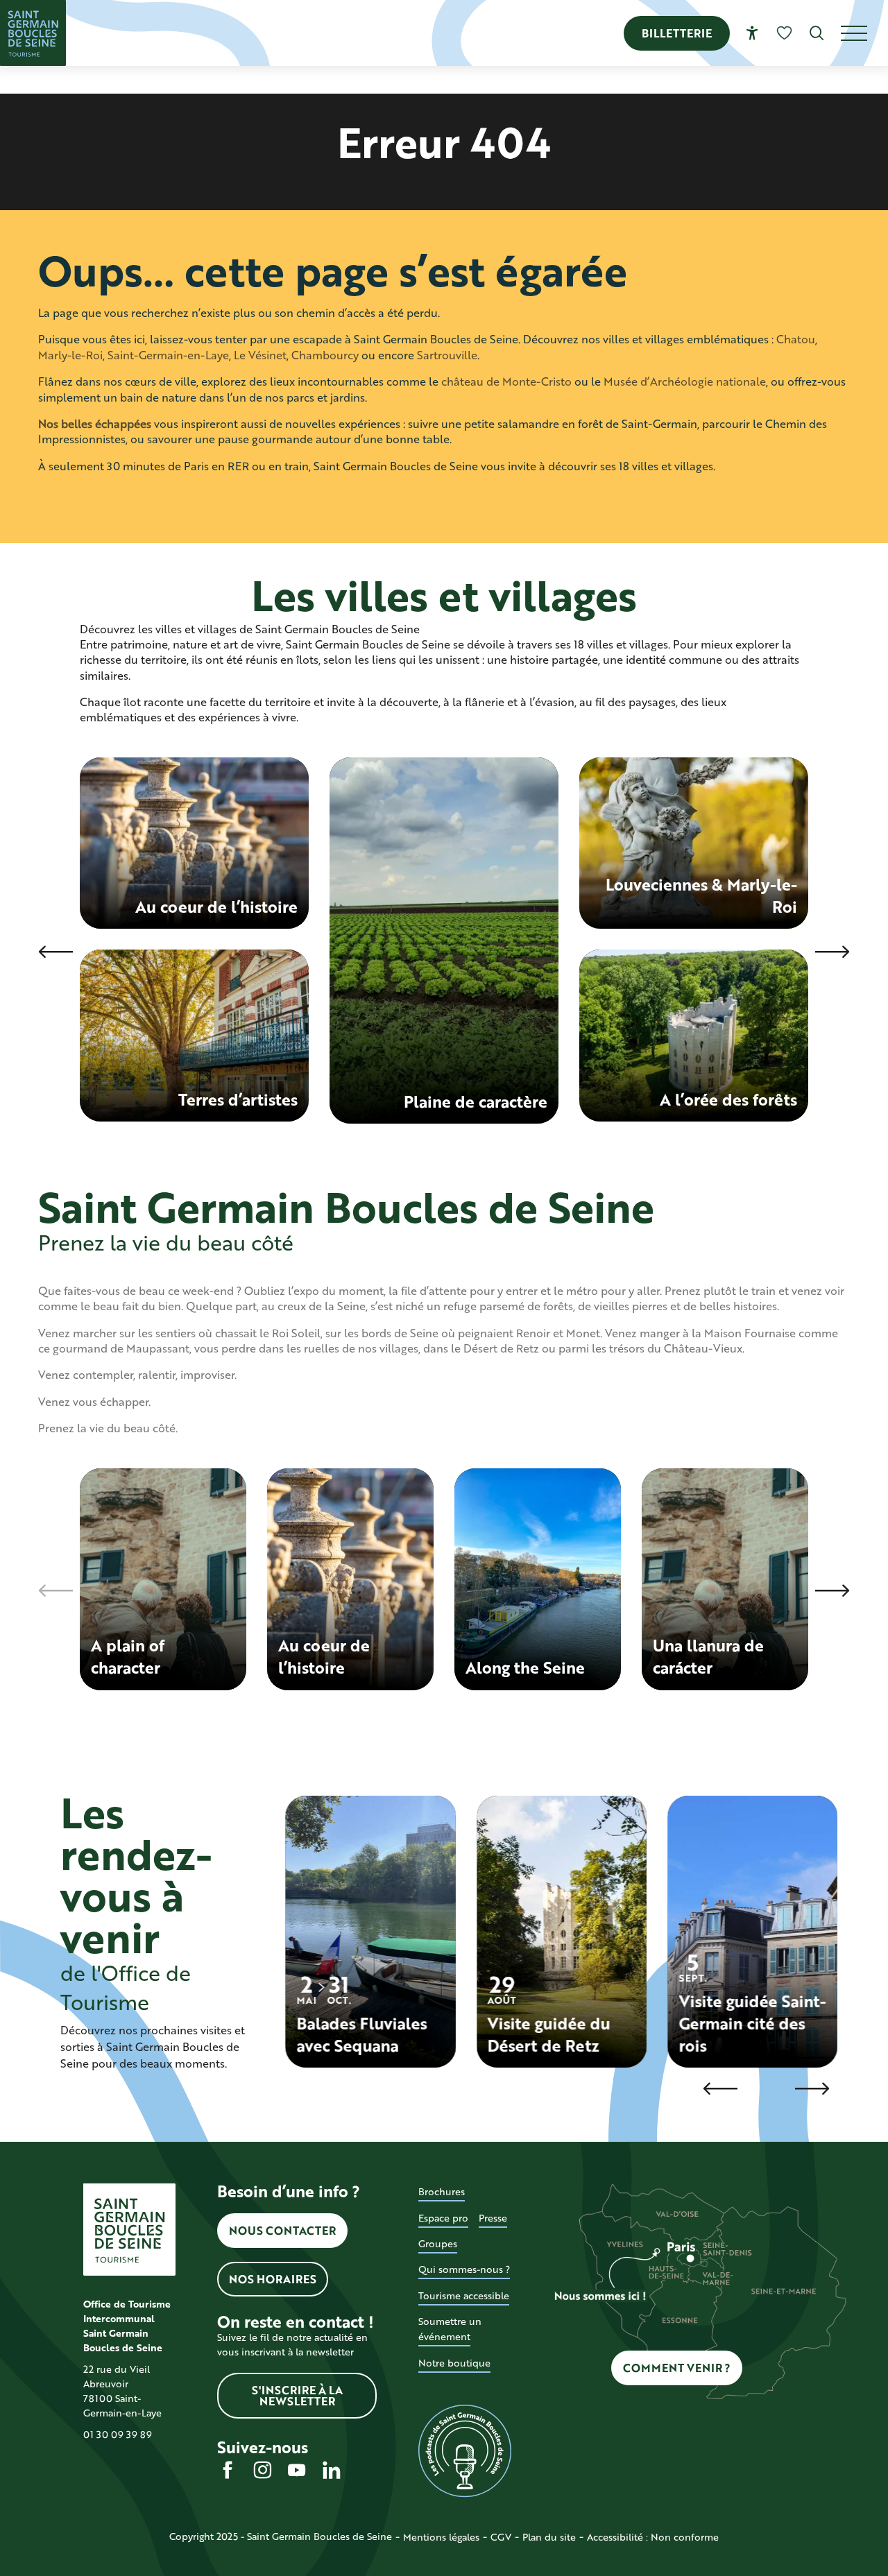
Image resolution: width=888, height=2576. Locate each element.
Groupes (438, 2243)
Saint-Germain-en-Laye (168, 355)
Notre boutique (454, 2363)
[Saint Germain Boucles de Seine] (33, 33)
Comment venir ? (677, 2368)
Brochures (442, 2191)
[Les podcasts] (464, 2451)
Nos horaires (273, 2279)
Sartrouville (447, 355)
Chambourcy (325, 355)
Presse (493, 2218)
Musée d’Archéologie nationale (685, 381)
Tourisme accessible (464, 2295)
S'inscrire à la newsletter (297, 2395)
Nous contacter (282, 2230)
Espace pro (443, 2218)
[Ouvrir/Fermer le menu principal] (864, 33)
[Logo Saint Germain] (129, 2230)
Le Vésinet (260, 355)
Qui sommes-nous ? (464, 2269)
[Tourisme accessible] (752, 33)
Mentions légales (441, 2537)
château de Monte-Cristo (506, 381)
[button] (817, 33)
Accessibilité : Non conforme (653, 2537)
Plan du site (549, 2537)
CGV (501, 2537)
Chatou (796, 339)
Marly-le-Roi (70, 355)
